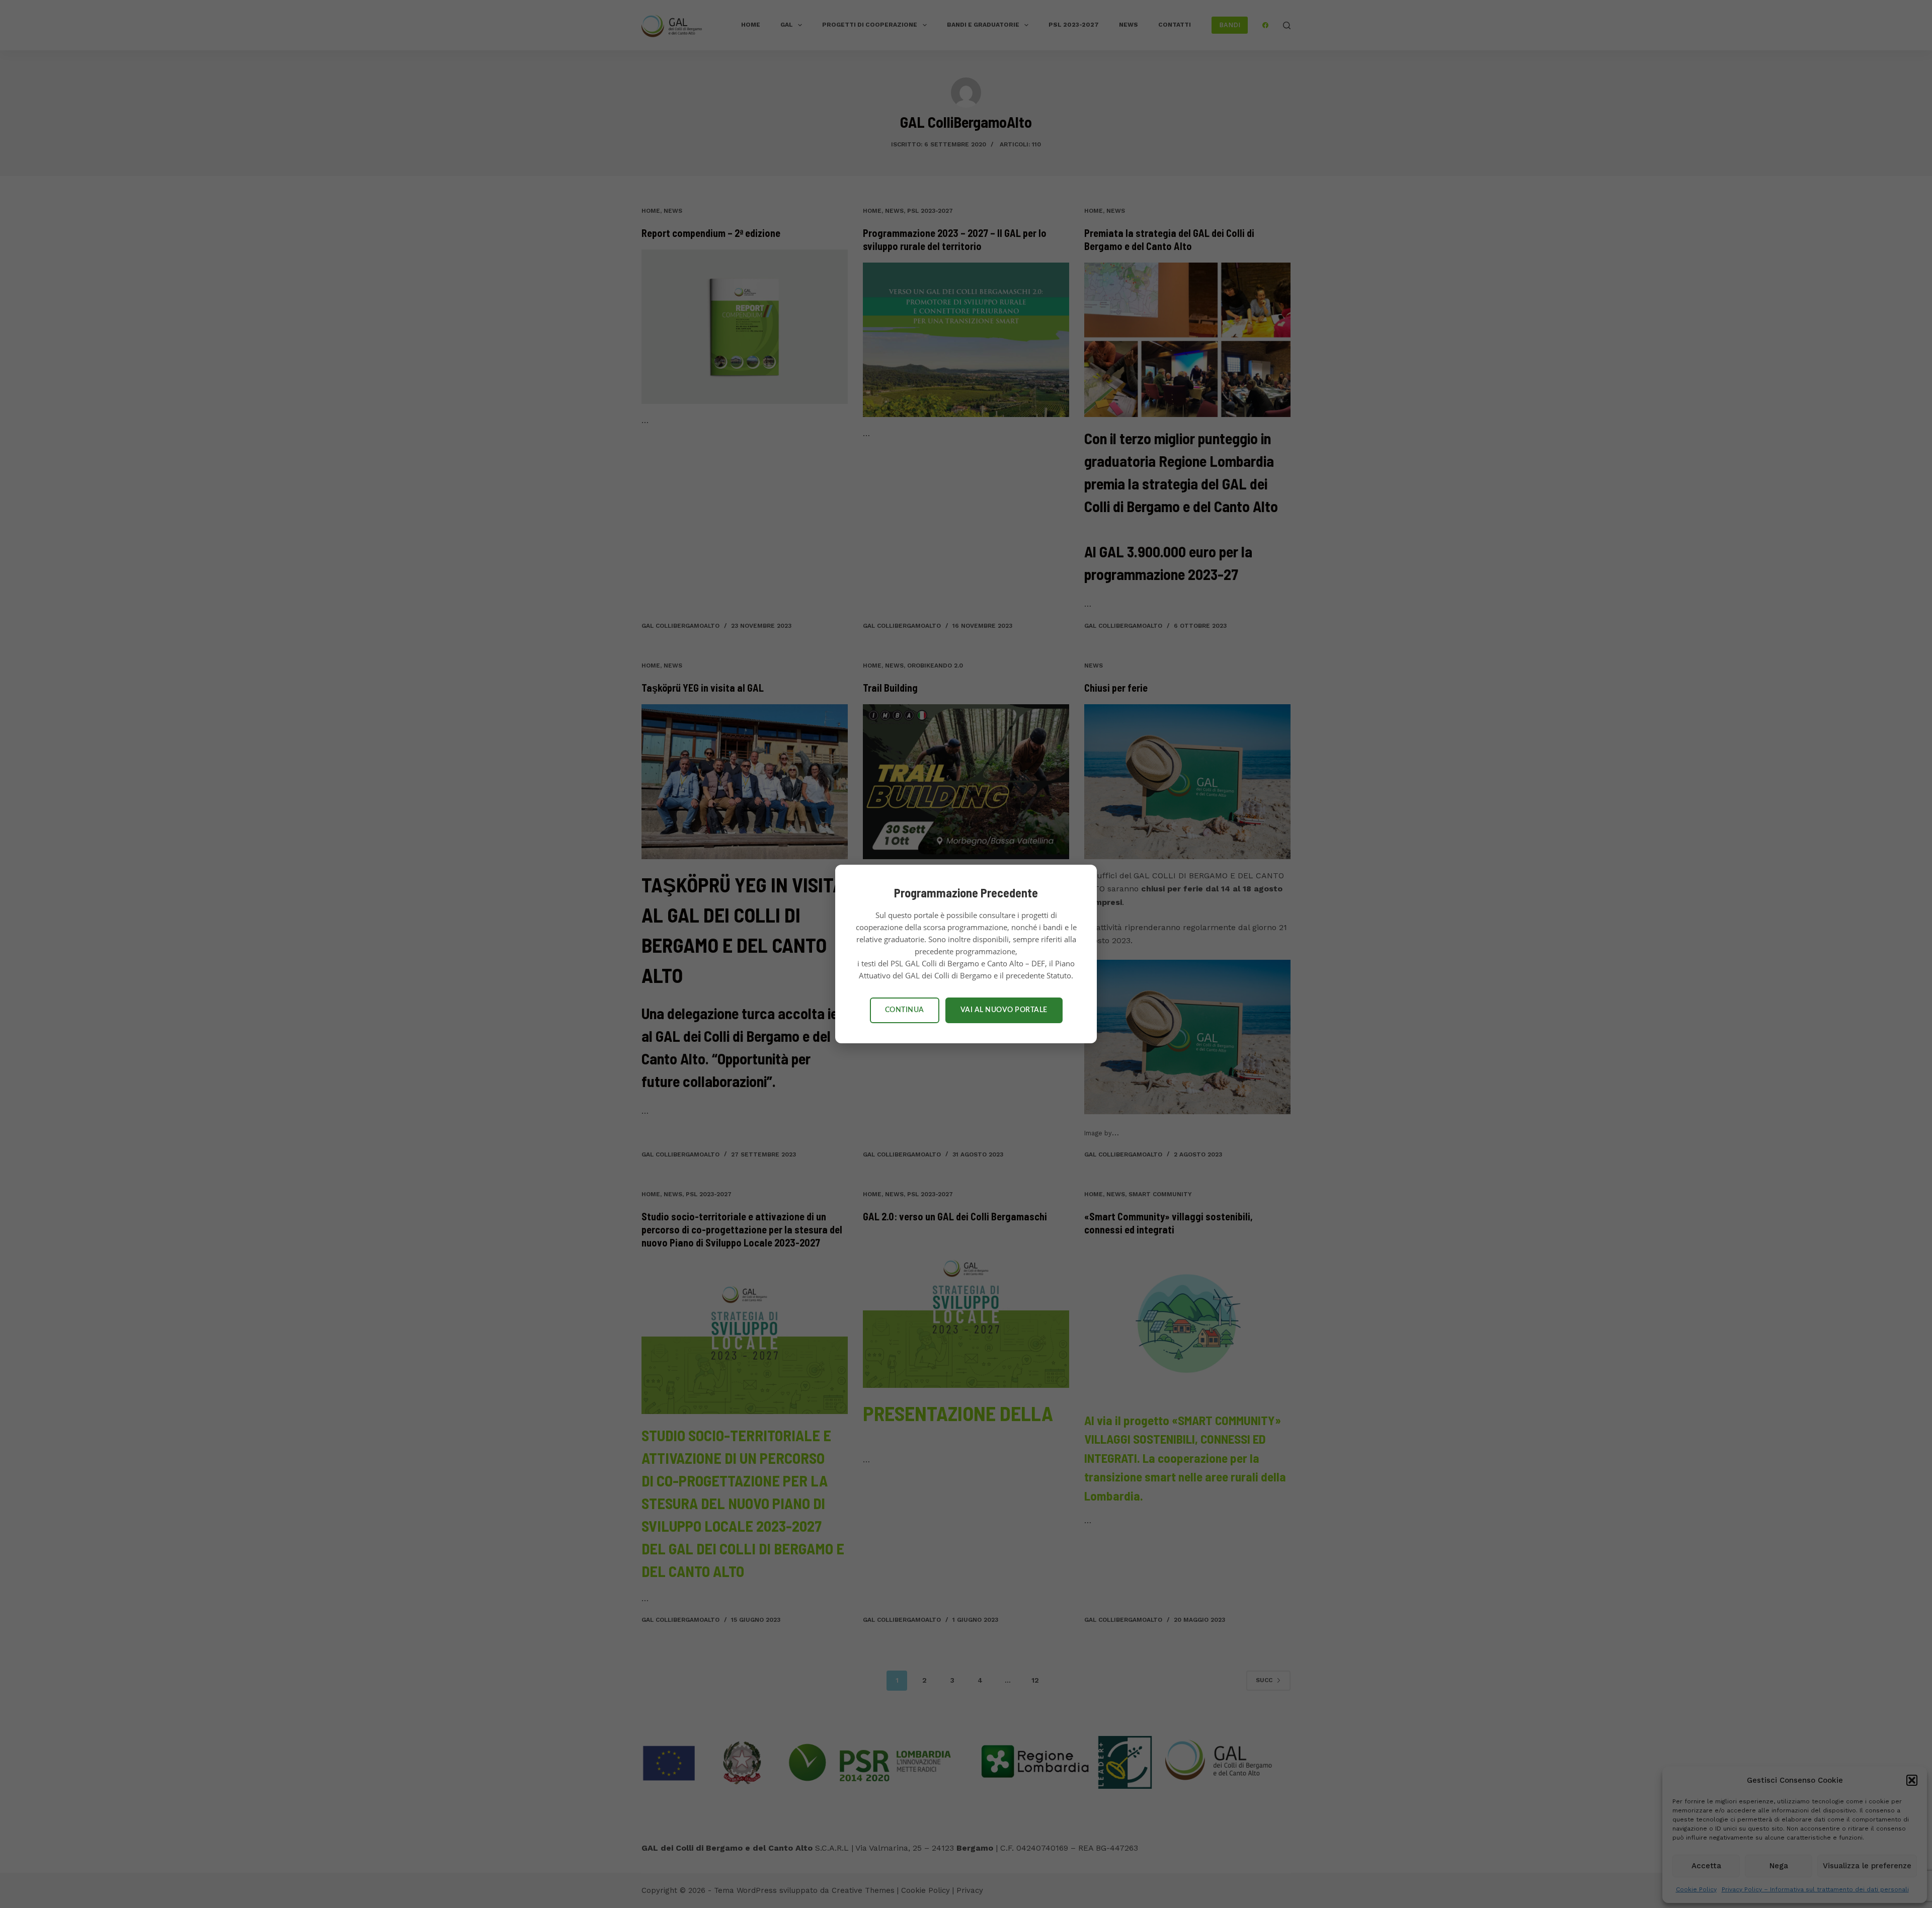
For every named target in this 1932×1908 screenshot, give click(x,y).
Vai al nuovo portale (1004, 1010)
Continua (905, 1010)
